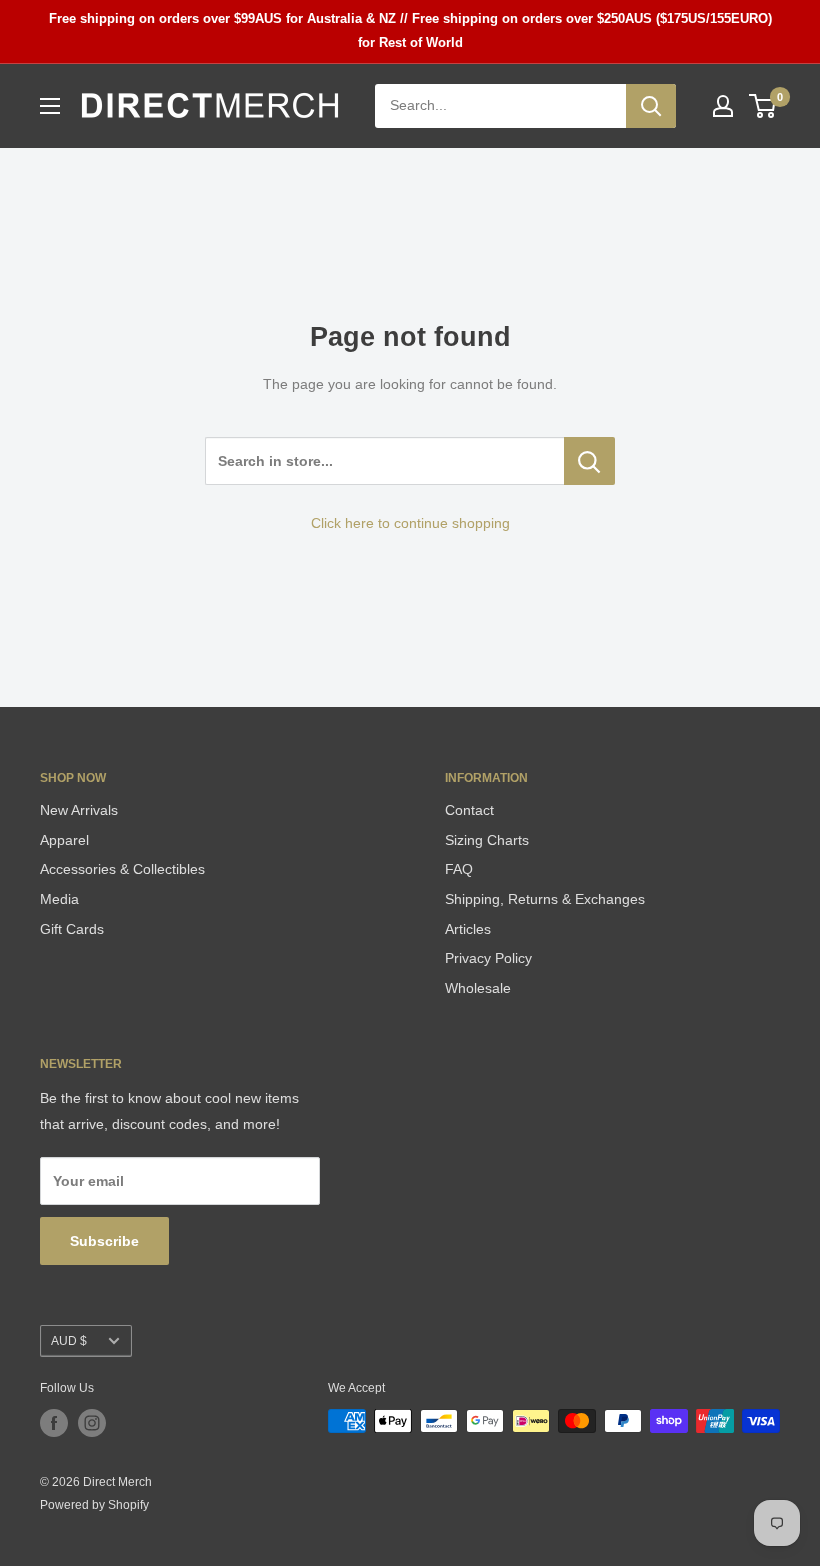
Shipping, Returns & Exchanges (545, 899)
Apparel (64, 840)
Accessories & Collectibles (122, 869)
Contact (469, 810)
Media (59, 899)
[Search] (651, 106)
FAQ (459, 869)
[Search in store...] (589, 461)
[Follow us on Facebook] (54, 1423)
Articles (468, 929)
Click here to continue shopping (410, 523)
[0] (763, 106)
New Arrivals (79, 810)
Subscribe (104, 1241)
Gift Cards (72, 929)
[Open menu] (50, 106)
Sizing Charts (487, 840)
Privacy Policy (488, 958)
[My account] (723, 106)
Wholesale (478, 988)
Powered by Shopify (94, 1505)
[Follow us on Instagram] (92, 1423)
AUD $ (69, 1341)
